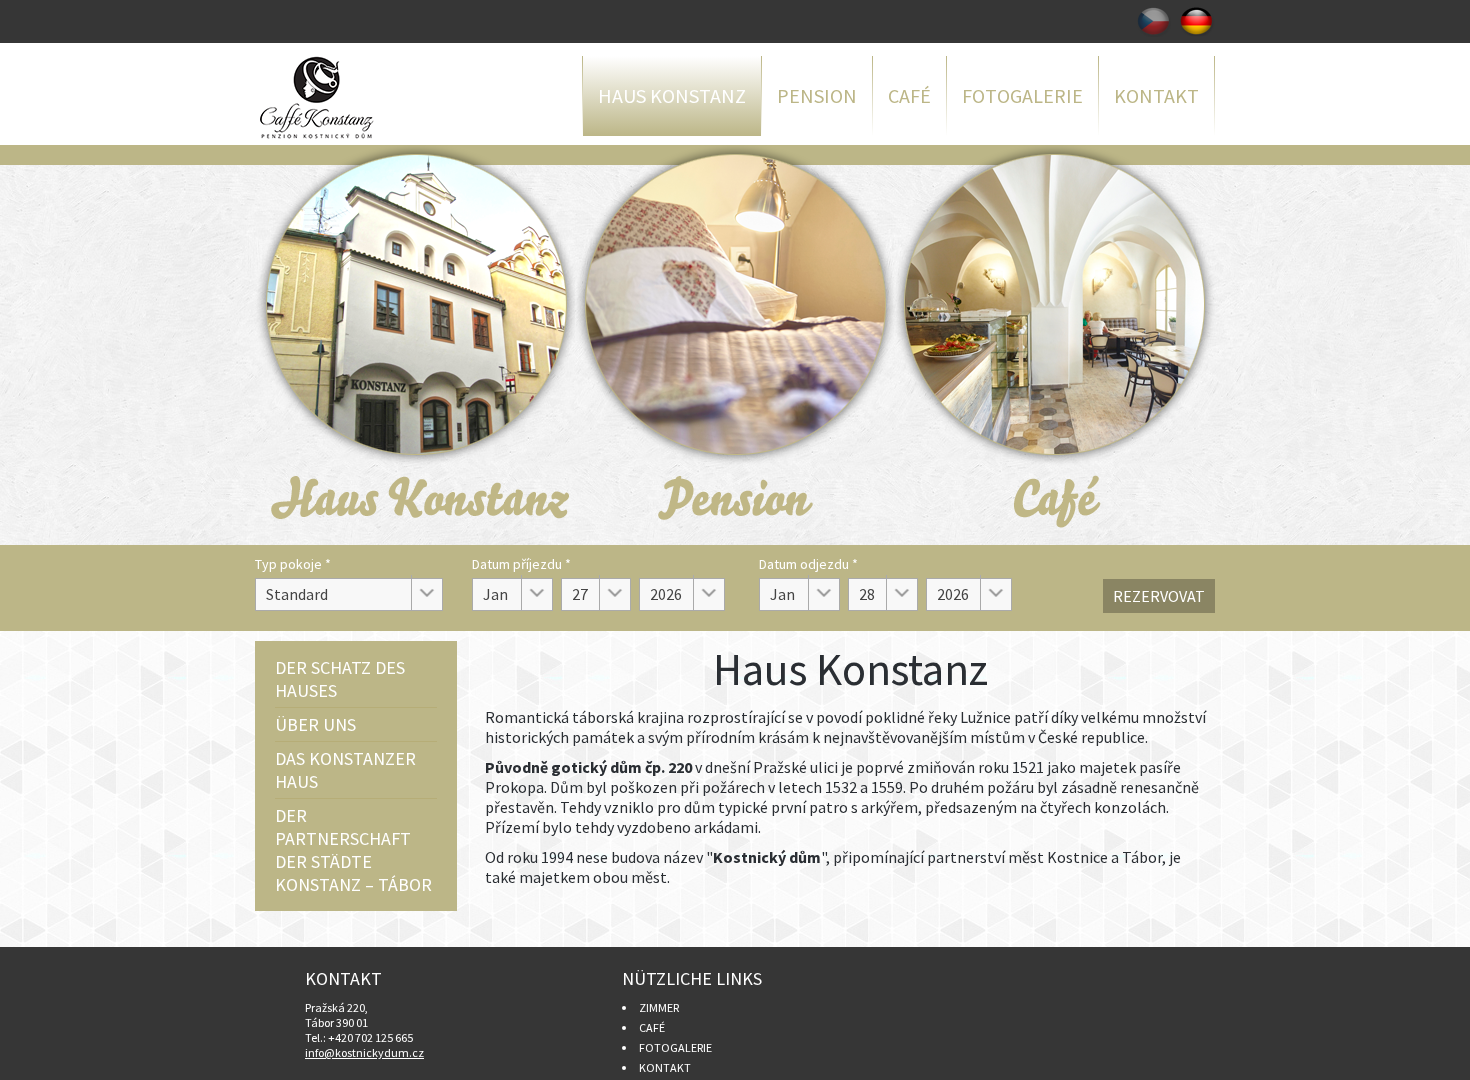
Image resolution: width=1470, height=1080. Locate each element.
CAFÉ (652, 1027)
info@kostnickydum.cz (364, 1052)
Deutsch (1197, 21)
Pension (817, 95)
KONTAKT (665, 1067)
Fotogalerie (1022, 95)
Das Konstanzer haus (415, 345)
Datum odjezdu (808, 564)
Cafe (1055, 345)
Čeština (1153, 21)
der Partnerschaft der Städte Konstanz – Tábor (353, 850)
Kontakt (1156, 95)
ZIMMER (659, 1007)
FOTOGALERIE (675, 1047)
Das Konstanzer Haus (345, 770)
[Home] (355, 98)
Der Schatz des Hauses (340, 679)
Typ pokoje (293, 564)
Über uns (315, 724)
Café (909, 95)
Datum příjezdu (521, 564)
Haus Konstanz (672, 95)
